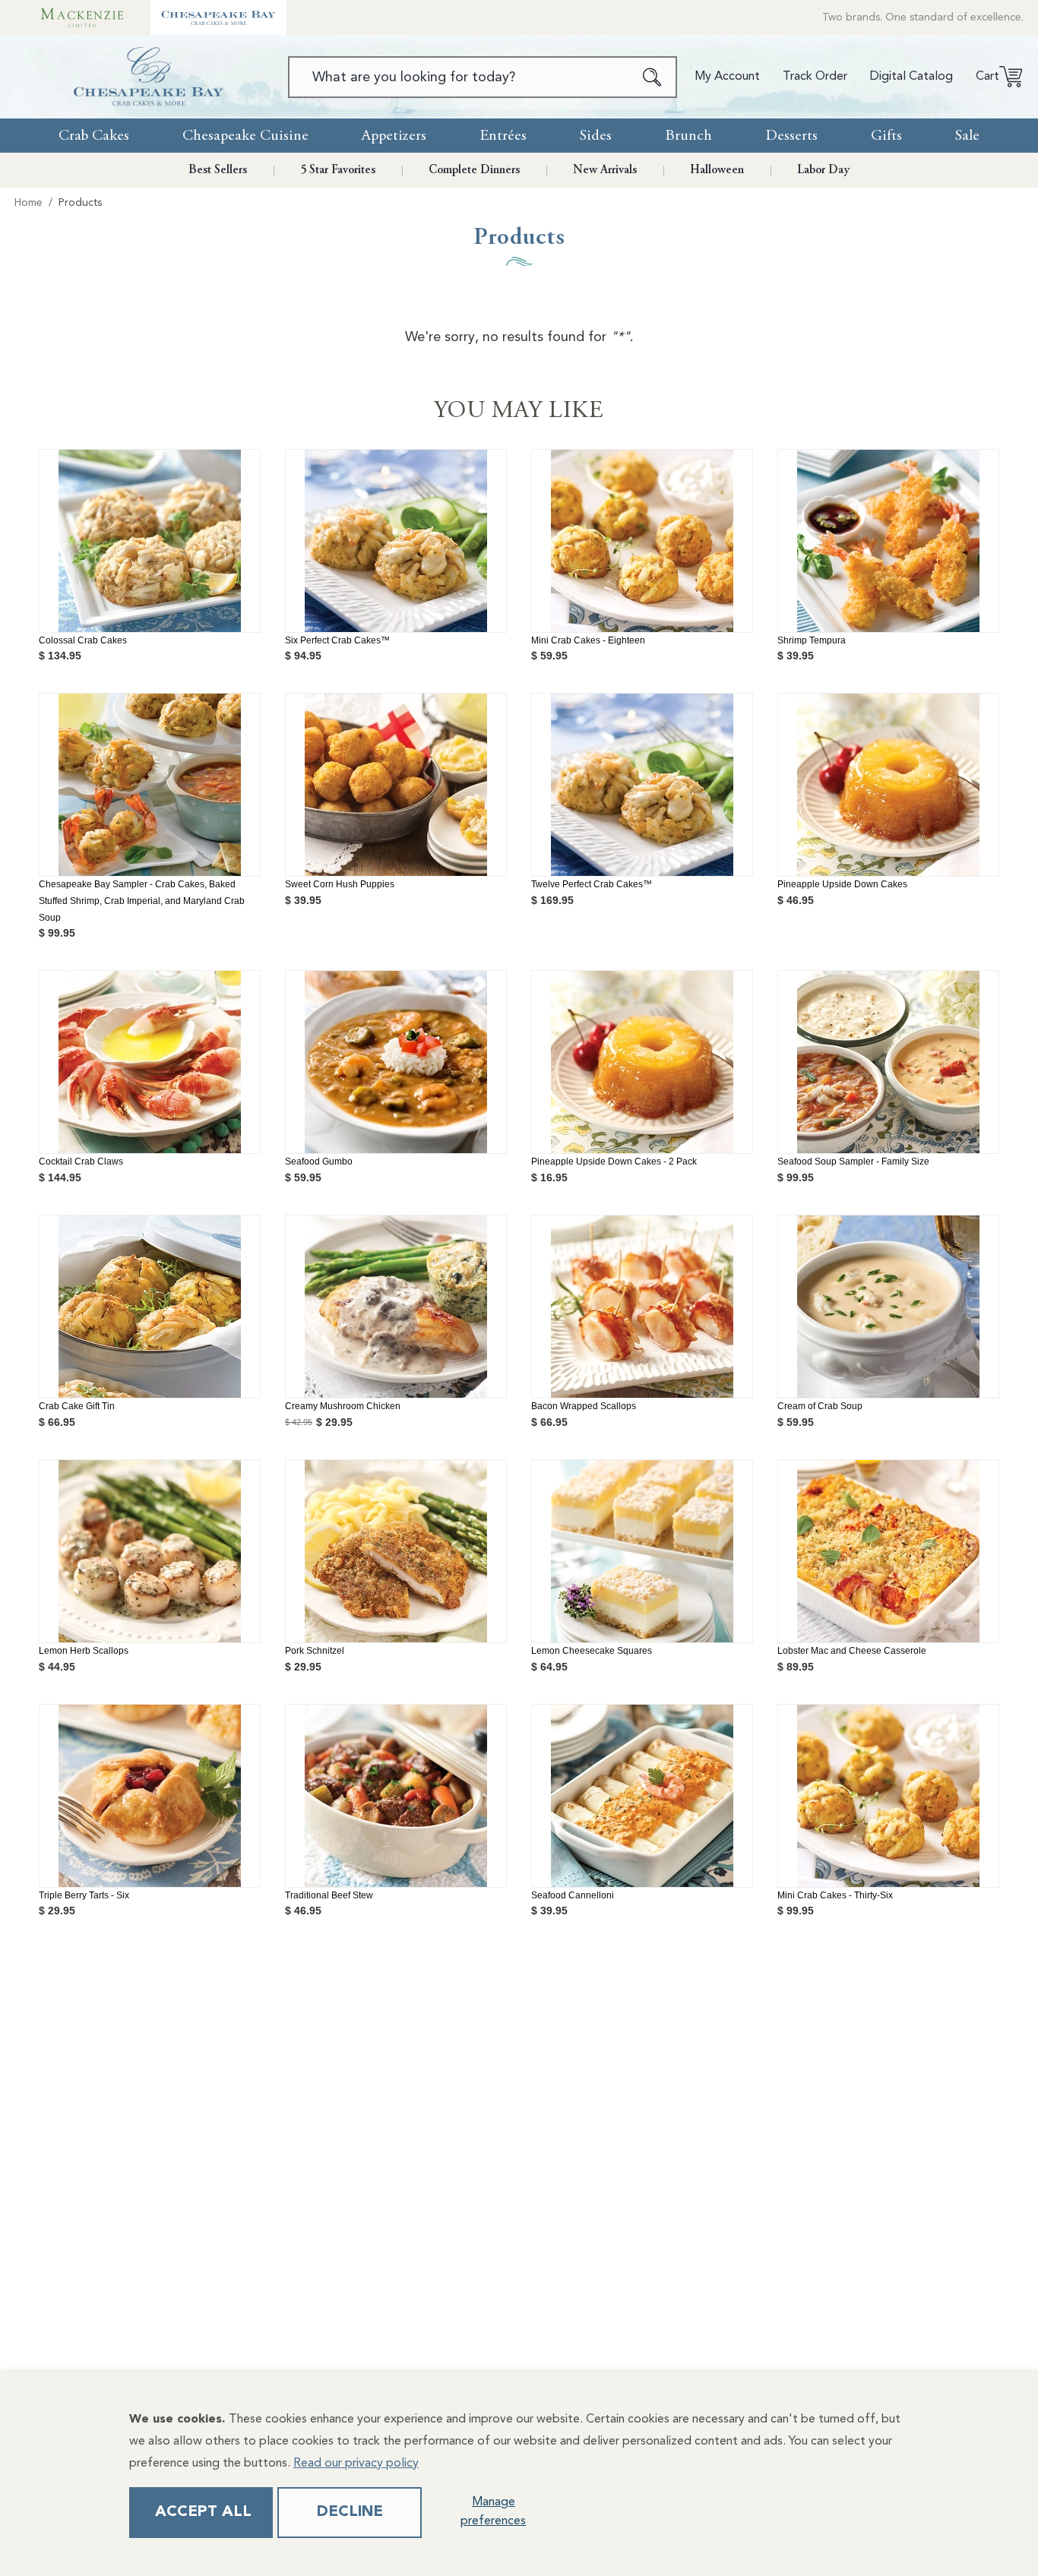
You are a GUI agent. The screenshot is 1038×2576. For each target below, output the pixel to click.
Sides (596, 136)
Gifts (886, 136)
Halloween (717, 170)
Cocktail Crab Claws (81, 1162)
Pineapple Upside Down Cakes (842, 884)
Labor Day (823, 170)
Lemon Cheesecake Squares (592, 1651)
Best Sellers (218, 170)
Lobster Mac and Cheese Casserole (852, 1651)
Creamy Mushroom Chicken (343, 1406)
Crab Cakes (94, 136)
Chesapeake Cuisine (245, 136)
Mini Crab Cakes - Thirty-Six (835, 1895)
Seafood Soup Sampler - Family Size (853, 1162)
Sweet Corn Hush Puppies (340, 884)
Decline (350, 2512)
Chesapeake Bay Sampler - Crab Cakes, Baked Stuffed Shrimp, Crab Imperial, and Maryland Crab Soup (142, 901)
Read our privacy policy (356, 2464)
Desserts (791, 136)
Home (28, 203)
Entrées (503, 136)
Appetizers (394, 136)
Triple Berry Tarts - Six (84, 1895)
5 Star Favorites (338, 170)
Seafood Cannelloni (573, 1895)
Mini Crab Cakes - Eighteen (588, 640)
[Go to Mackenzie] (82, 17)
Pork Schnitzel (315, 1651)
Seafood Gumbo (319, 1162)
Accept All (203, 2512)
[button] (994, 77)
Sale (967, 136)
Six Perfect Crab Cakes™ (337, 640)
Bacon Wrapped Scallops (584, 1406)
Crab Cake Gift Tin (77, 1406)
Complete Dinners (474, 170)
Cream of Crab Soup (820, 1406)
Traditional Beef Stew (329, 1895)
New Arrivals (605, 170)
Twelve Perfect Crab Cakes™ (592, 884)
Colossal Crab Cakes (83, 640)
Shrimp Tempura (812, 640)
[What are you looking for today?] (652, 77)
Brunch (688, 136)
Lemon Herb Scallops (84, 1651)
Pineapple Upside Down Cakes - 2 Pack (614, 1162)
